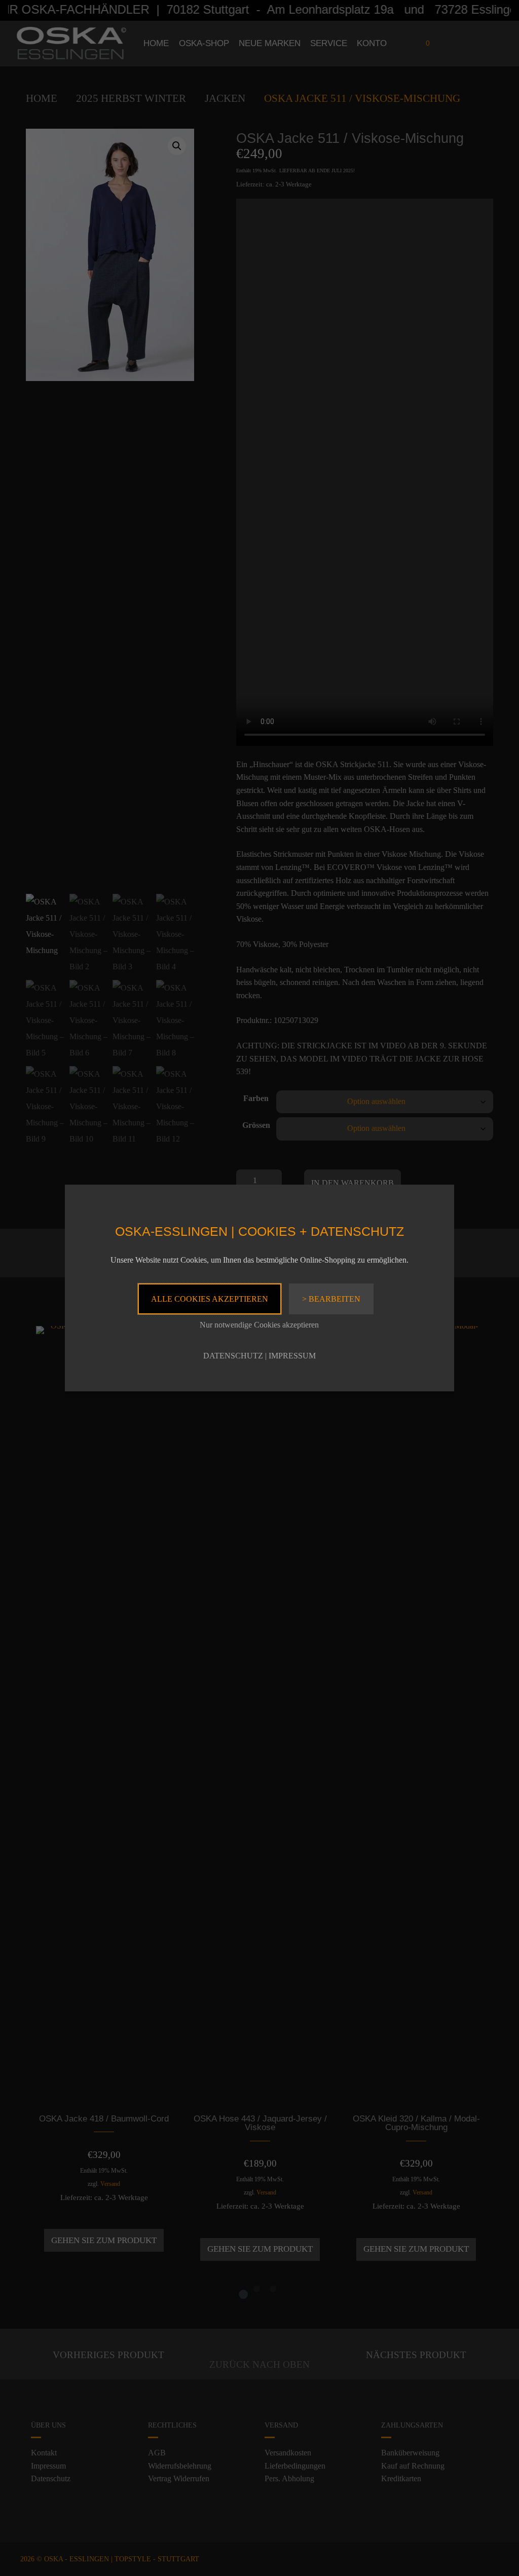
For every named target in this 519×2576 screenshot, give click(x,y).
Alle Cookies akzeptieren (210, 1299)
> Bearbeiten (331, 1299)
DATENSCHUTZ (233, 1356)
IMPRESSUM (292, 1356)
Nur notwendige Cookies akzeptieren (259, 1325)
